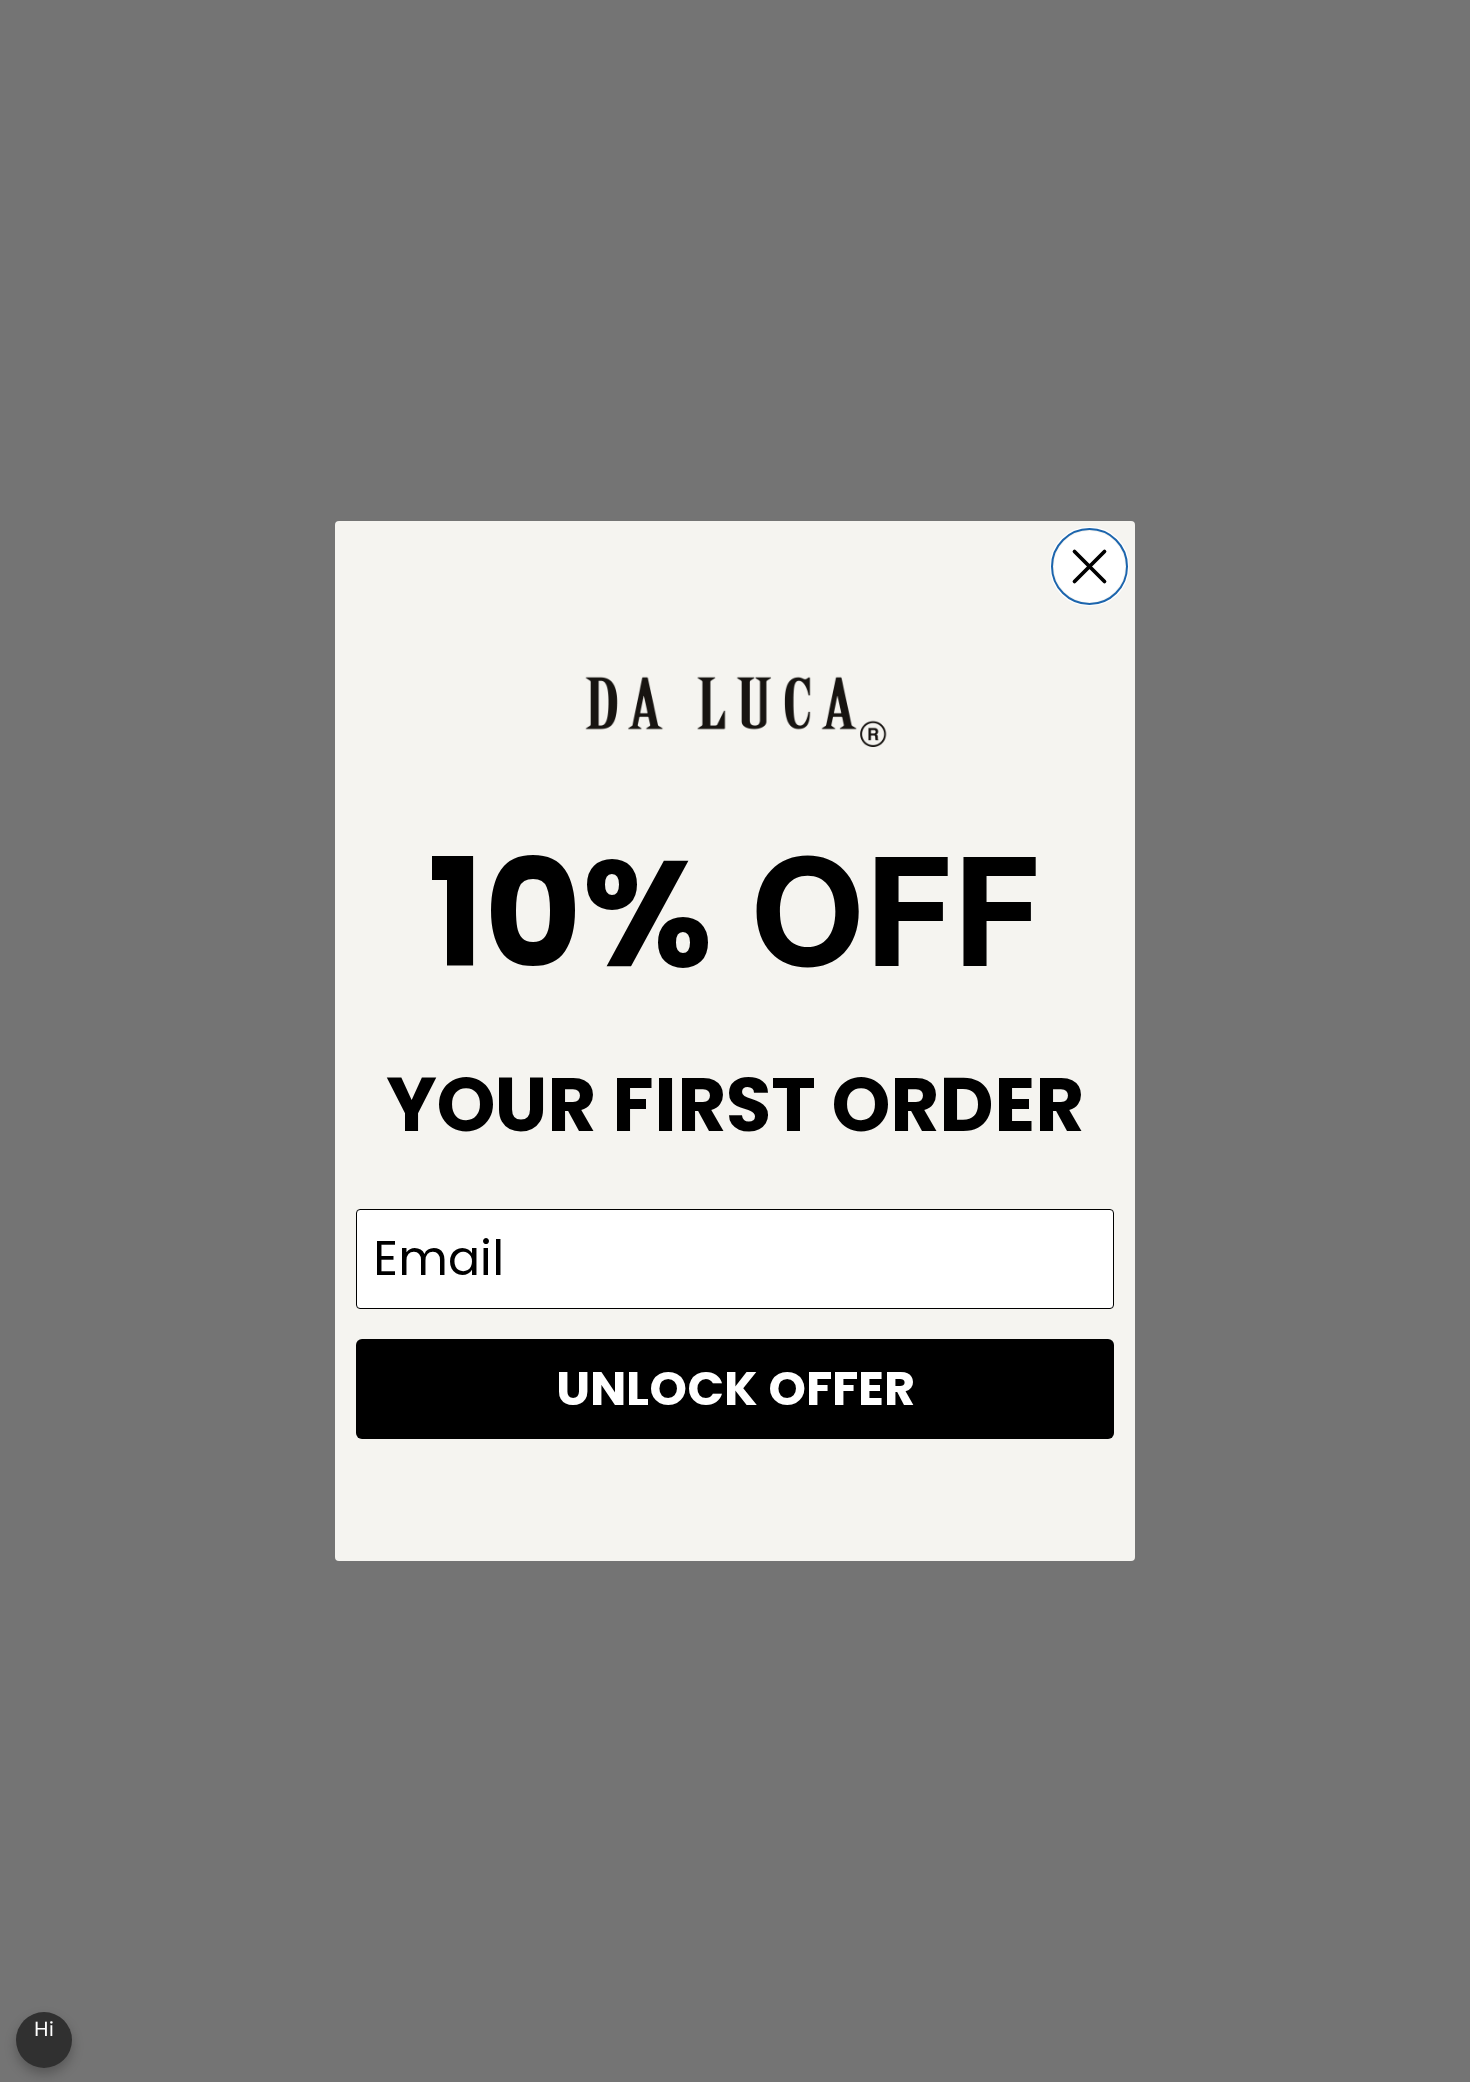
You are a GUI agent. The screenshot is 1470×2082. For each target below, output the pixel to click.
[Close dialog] (1089, 566)
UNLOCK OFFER (735, 1388)
